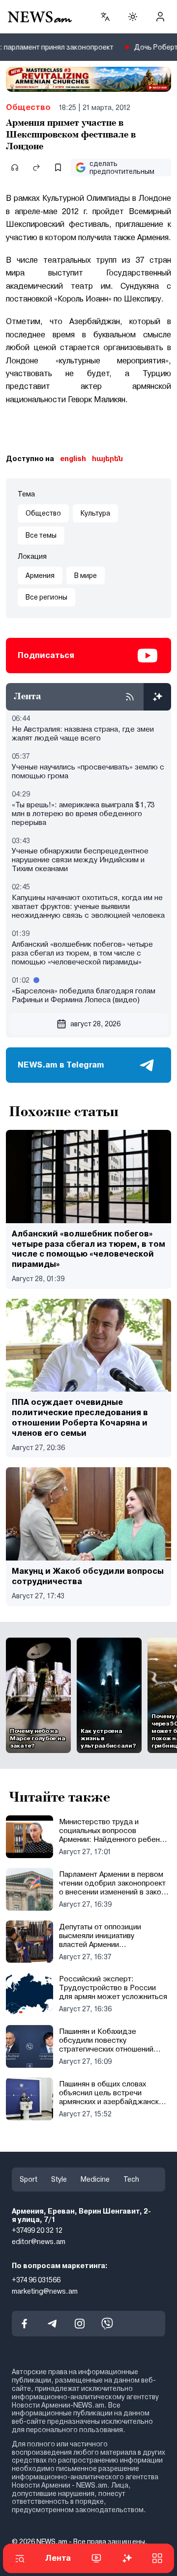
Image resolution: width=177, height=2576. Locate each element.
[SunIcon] (133, 17)
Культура (95, 513)
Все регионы (46, 597)
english (73, 459)
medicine (95, 2179)
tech (131, 2179)
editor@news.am (39, 2242)
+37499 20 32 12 (37, 2231)
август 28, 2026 (95, 1024)
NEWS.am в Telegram (61, 1065)
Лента (58, 2558)
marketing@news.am (45, 2291)
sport (29, 2179)
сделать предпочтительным (122, 168)
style (59, 2179)
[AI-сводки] (157, 697)
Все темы (41, 535)
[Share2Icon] (36, 167)
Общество (28, 107)
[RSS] (130, 697)
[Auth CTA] (160, 17)
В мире (86, 575)
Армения (40, 575)
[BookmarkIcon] (58, 167)
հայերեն (107, 459)
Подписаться (46, 655)
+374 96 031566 (36, 2280)
